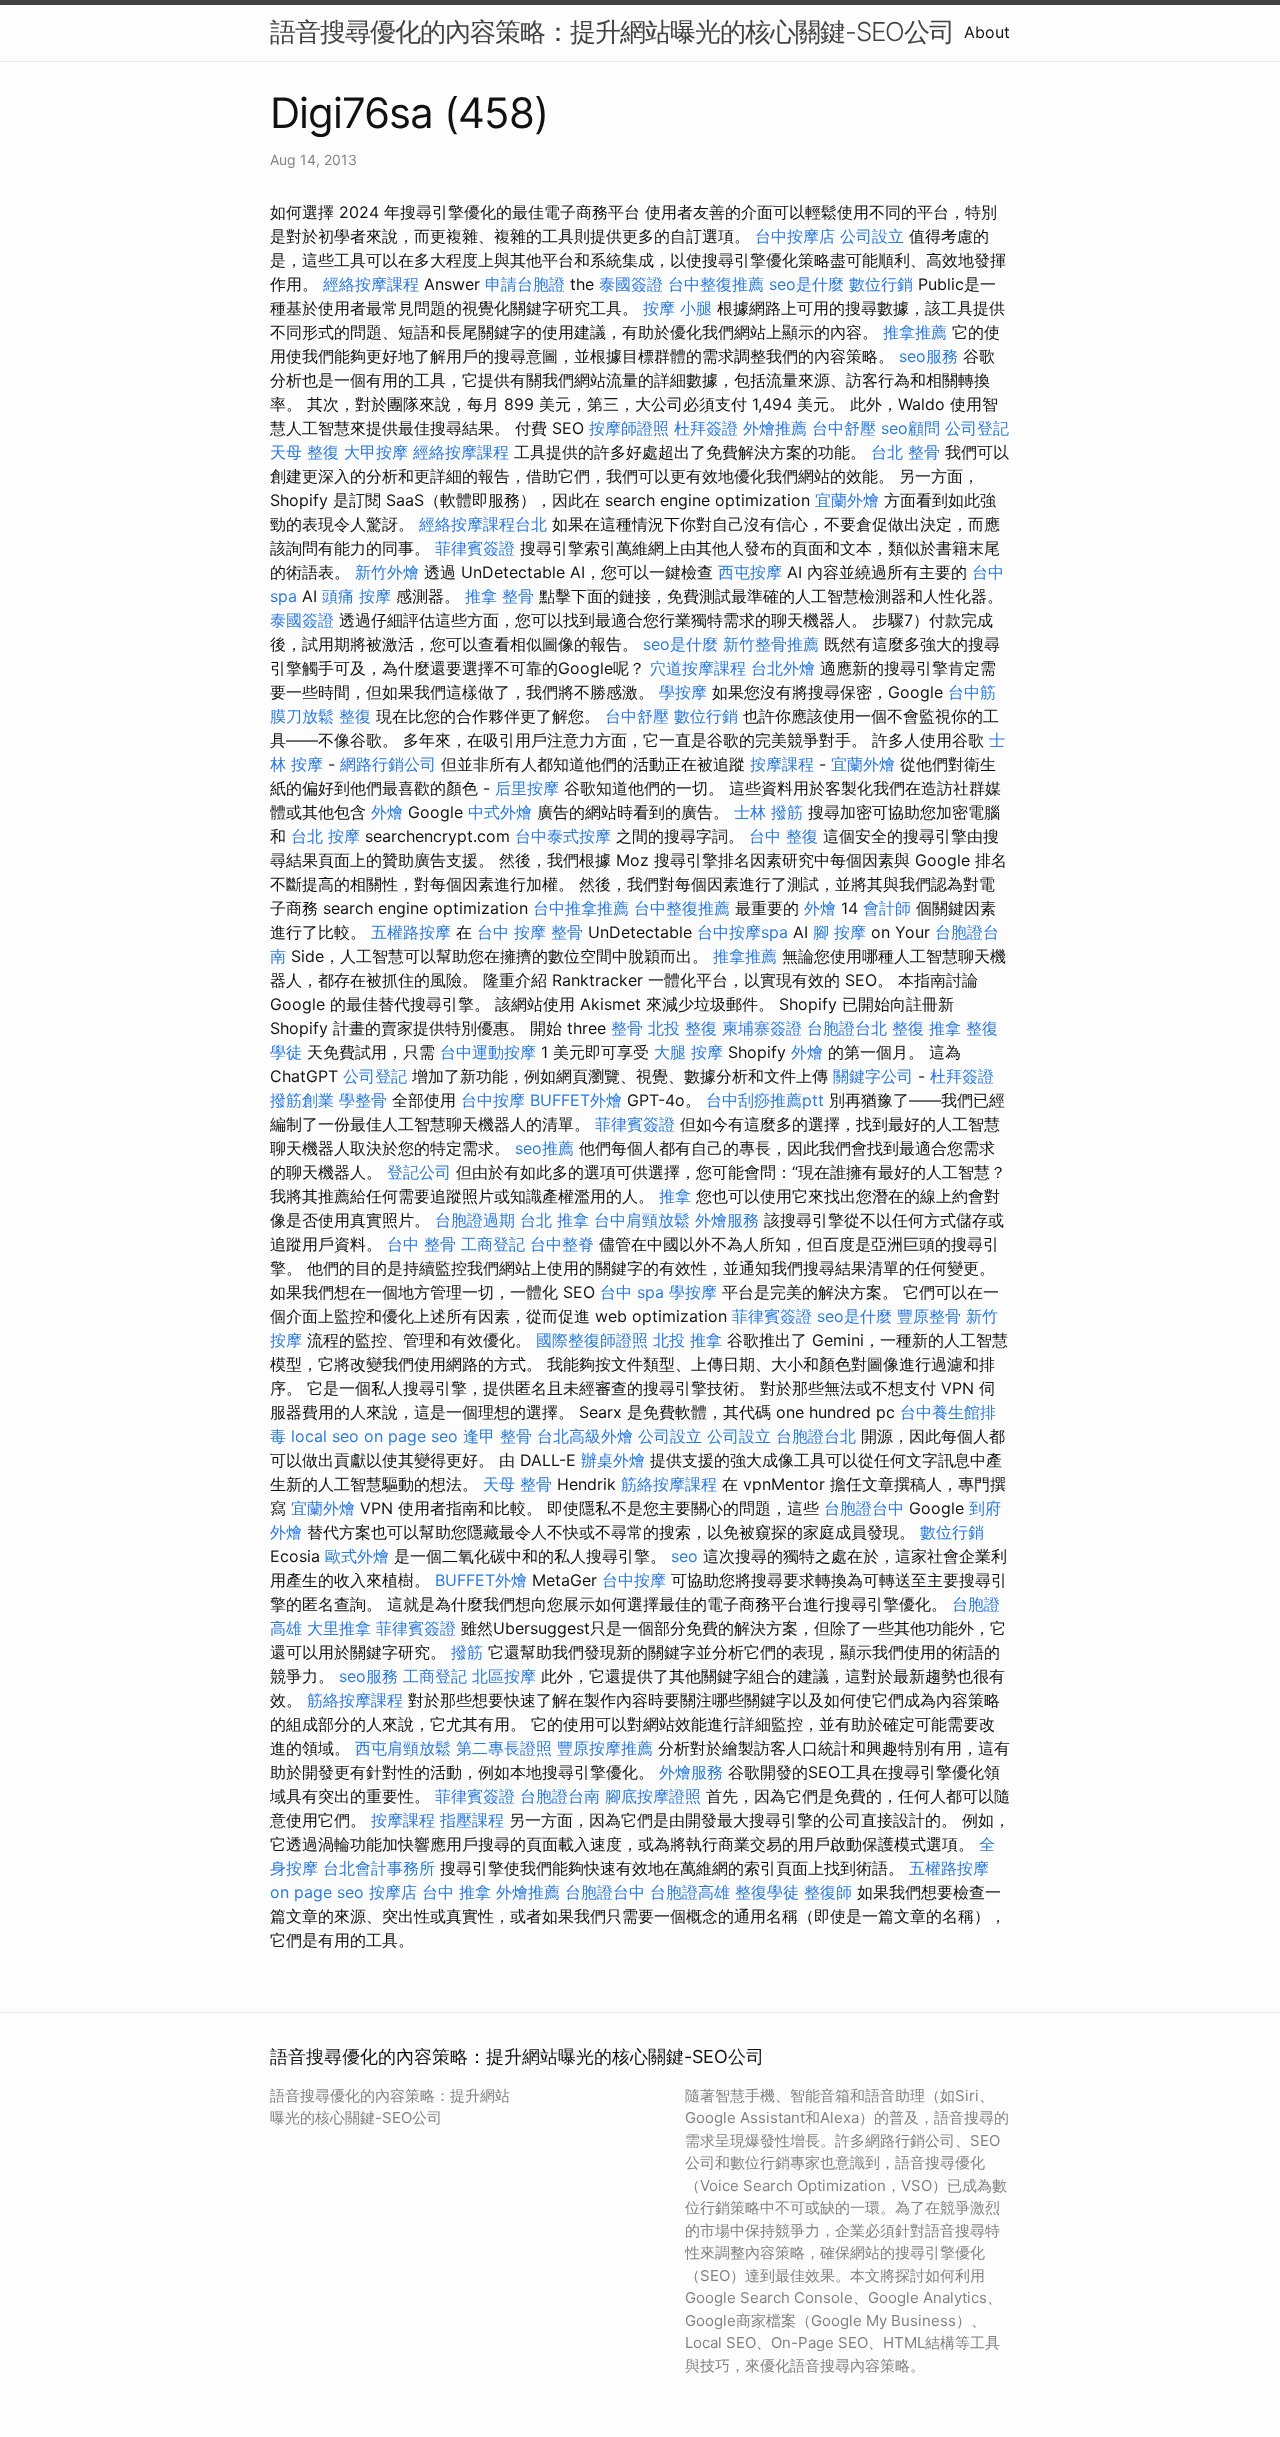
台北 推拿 (554, 1220)
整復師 (828, 1892)
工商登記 (493, 1244)
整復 (355, 716)
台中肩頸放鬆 (642, 1220)
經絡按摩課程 (371, 284)
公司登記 (977, 428)
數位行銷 (881, 284)
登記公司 (419, 1172)
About (987, 32)
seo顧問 (910, 428)
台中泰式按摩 (563, 836)
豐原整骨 (929, 1316)
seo (684, 1556)
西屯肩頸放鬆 (403, 1748)
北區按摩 (504, 1676)
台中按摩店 (795, 236)
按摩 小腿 (677, 308)
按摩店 (393, 1892)
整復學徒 (767, 1892)
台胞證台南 (560, 1796)
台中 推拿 (456, 1892)
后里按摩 (527, 788)
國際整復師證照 (592, 1340)
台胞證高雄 (690, 1892)
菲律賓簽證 (475, 548)
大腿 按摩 (688, 1052)
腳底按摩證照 (653, 1796)
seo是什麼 (806, 284)
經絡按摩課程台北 (483, 524)
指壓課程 (472, 1820)
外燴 (387, 812)
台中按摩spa (742, 932)
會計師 (887, 908)
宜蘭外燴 (847, 500)
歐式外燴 (357, 1556)
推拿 (675, 1196)
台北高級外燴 (585, 1436)
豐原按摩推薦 (605, 1748)
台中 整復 (783, 836)
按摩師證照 (629, 428)
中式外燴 (500, 812)
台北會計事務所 (379, 1868)
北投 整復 (682, 1028)
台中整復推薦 (716, 284)
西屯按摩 (750, 572)
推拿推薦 (915, 332)
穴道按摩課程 (698, 668)
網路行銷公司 (388, 764)
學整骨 (363, 1100)
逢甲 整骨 (497, 1436)
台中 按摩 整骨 (530, 932)
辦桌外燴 (613, 1460)
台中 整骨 (421, 1244)
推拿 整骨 (499, 596)
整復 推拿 (926, 1028)
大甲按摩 (376, 452)
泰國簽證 (631, 284)
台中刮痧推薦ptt (765, 1100)
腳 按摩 (839, 932)
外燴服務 (727, 1220)
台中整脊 (562, 1244)
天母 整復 (304, 452)
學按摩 (683, 692)
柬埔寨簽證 (762, 1028)
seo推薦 (544, 1148)
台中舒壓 (844, 428)
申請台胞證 (525, 284)
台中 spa (632, 1292)
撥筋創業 (302, 1100)
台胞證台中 (864, 1508)
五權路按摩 (411, 932)
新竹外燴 (387, 572)
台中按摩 (493, 1100)
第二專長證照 (504, 1748)
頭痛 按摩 (356, 596)
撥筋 (467, 1652)
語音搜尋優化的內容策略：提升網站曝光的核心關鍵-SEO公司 (612, 31)
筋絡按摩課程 (669, 1484)
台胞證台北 (847, 1028)
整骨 (627, 1028)
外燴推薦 (775, 428)
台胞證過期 (475, 1220)
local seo (325, 1436)
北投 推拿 (687, 1340)
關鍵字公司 (873, 1076)
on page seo (411, 1436)
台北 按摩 (325, 836)
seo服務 (928, 356)
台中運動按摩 (488, 1052)
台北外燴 (783, 668)
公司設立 (872, 236)
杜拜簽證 (706, 428)
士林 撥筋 (768, 812)
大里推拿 (339, 1628)
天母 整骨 (517, 1484)
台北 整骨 (905, 452)
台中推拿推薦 (581, 908)
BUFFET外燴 (576, 1100)
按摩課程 (782, 764)
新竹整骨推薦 (771, 644)
